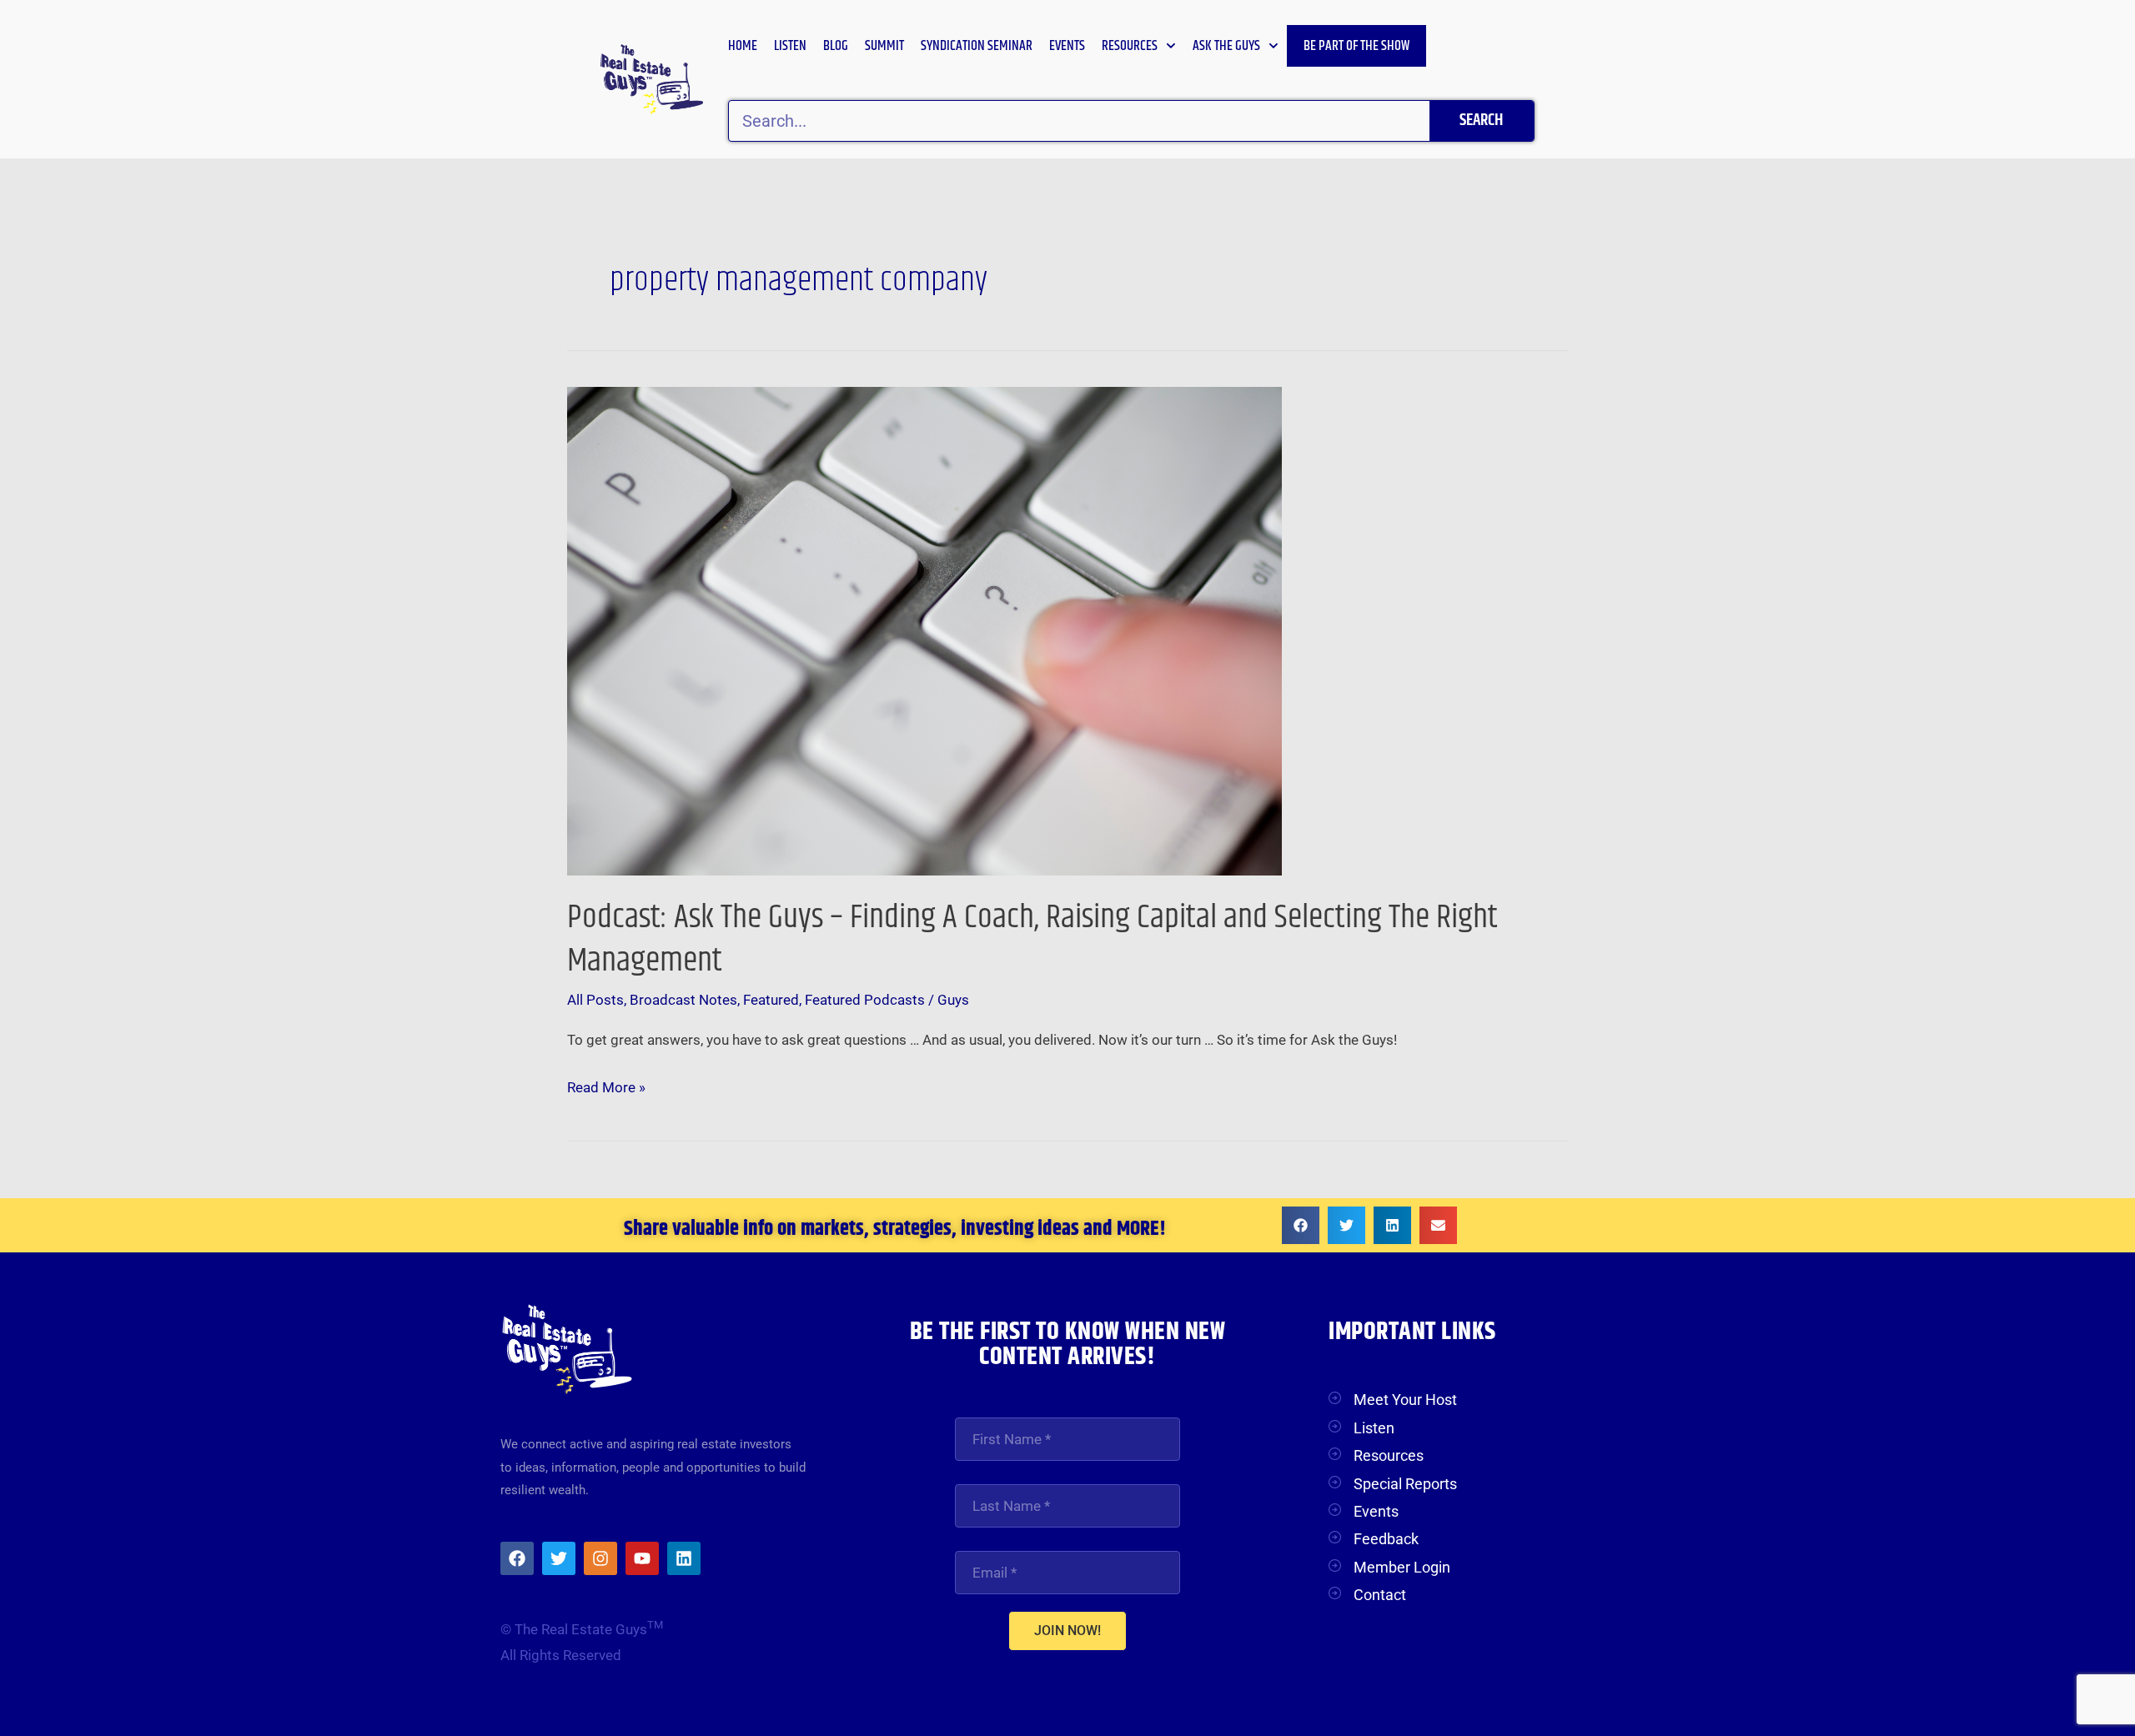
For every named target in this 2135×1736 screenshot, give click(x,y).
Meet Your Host (1405, 1400)
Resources (1130, 46)
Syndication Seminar (977, 46)
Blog (836, 46)
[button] (1301, 1225)
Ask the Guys (1226, 46)
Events (1067, 46)
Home (743, 46)
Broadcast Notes (683, 1000)
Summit (884, 46)
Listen (790, 46)
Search (1481, 120)
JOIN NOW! (1067, 1631)
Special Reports (1405, 1484)
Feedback (1386, 1539)
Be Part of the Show (1356, 46)
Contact (1380, 1595)
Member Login (1402, 1567)
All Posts (595, 1000)
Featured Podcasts (865, 1000)
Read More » (606, 1085)
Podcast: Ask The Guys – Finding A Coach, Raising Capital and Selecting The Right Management (1032, 939)
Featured (771, 1000)
